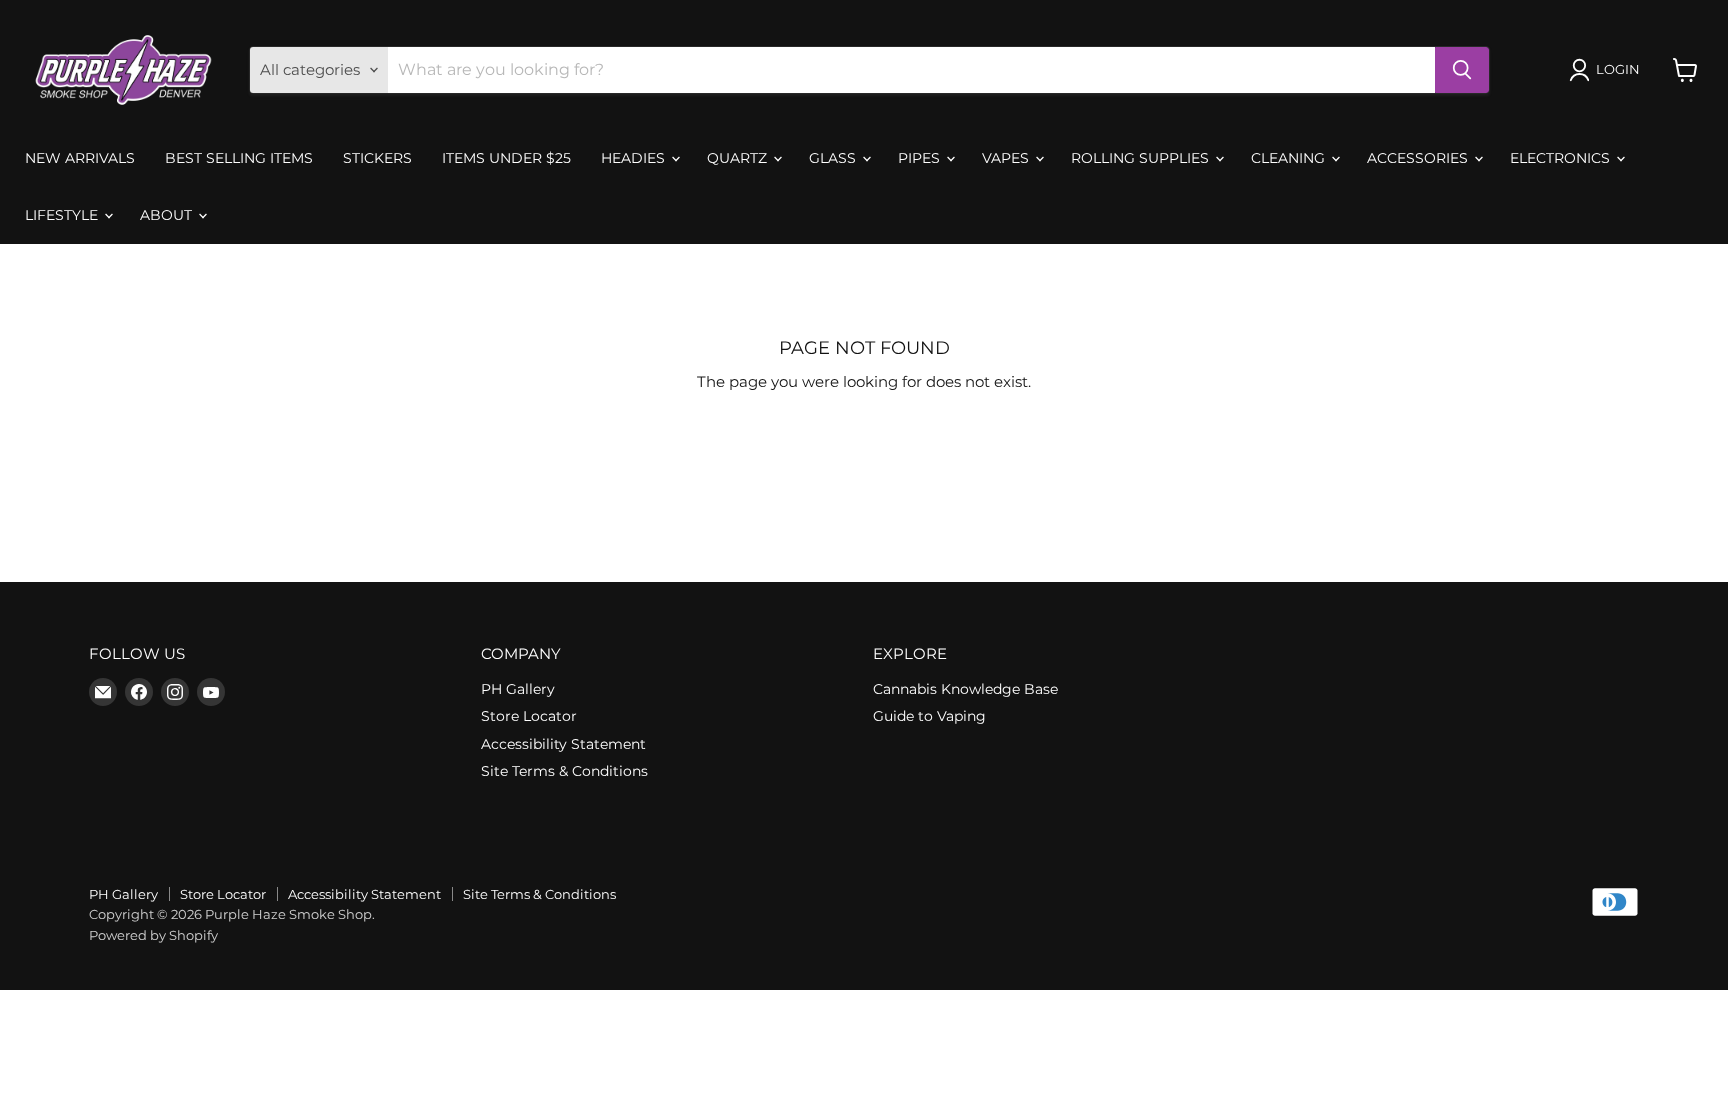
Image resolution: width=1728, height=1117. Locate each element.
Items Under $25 (506, 158)
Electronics (1562, 158)
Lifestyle (63, 215)
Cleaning (1290, 158)
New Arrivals (80, 158)
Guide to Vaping (929, 716)
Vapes (1007, 158)
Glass (834, 158)
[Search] (1462, 70)
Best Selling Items (239, 158)
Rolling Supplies (1142, 158)
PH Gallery (518, 689)
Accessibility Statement (563, 744)
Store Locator (529, 716)
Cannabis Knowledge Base (965, 689)
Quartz (739, 158)
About (168, 215)
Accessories (1419, 158)
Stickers (377, 158)
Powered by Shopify (153, 935)
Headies (635, 158)
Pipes (921, 158)
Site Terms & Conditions (564, 771)
